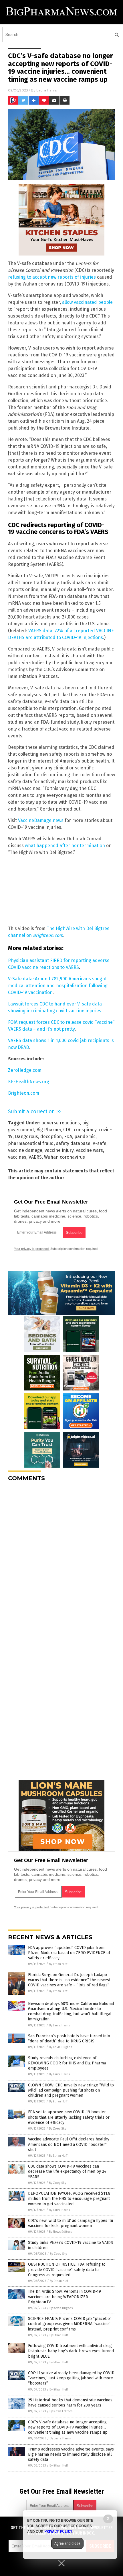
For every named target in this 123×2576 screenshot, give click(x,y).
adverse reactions (61, 1123)
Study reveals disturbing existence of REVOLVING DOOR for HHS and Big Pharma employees (67, 2063)
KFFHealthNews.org (29, 1082)
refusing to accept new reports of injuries (52, 277)
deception (51, 1137)
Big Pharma (49, 1130)
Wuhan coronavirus (65, 1157)
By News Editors (60, 2232)
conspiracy (85, 1130)
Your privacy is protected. (32, 1249)
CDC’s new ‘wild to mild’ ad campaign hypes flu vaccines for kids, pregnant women (71, 2223)
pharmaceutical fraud (31, 1143)
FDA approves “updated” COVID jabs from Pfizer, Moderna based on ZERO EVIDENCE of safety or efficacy (69, 1953)
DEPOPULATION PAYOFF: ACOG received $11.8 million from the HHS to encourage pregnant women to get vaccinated (69, 2199)
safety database (73, 1143)
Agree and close (67, 2543)
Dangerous (26, 1137)
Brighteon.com (24, 1093)
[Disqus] (61, 1558)
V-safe (100, 1143)
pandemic (85, 1137)
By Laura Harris (59, 2025)
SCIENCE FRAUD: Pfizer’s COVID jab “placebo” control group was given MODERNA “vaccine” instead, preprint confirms (70, 2324)
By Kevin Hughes (60, 2047)
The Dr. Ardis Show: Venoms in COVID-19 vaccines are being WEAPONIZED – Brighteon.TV (65, 2297)
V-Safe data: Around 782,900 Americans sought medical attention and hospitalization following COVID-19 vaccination (58, 986)
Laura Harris (46, 90)
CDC (67, 1130)
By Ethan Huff (58, 1964)
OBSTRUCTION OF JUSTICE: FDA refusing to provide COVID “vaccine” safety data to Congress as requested (67, 2269)
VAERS (35, 1157)
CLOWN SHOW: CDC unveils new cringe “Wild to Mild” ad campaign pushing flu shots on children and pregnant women (71, 2090)
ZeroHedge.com (25, 1070)
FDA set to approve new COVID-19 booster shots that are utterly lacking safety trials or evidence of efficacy (69, 2117)
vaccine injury (59, 1150)
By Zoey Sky (57, 2129)
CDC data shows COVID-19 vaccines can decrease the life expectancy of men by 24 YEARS (67, 2171)
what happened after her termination (65, 846)
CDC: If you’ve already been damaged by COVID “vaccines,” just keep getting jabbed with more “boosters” (71, 2378)
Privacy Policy (58, 2531)
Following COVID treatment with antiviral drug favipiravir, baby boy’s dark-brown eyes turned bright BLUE (71, 2351)
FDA (68, 1137)
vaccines (17, 1157)
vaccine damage (25, 1150)
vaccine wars (89, 1150)
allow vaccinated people (87, 302)
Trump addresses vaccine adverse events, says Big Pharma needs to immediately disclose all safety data (71, 2454)
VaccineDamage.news (41, 820)
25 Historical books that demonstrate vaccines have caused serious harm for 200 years (70, 2403)
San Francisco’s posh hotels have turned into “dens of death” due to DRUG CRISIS (69, 2039)
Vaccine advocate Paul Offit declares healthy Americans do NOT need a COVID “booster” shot (69, 2144)
